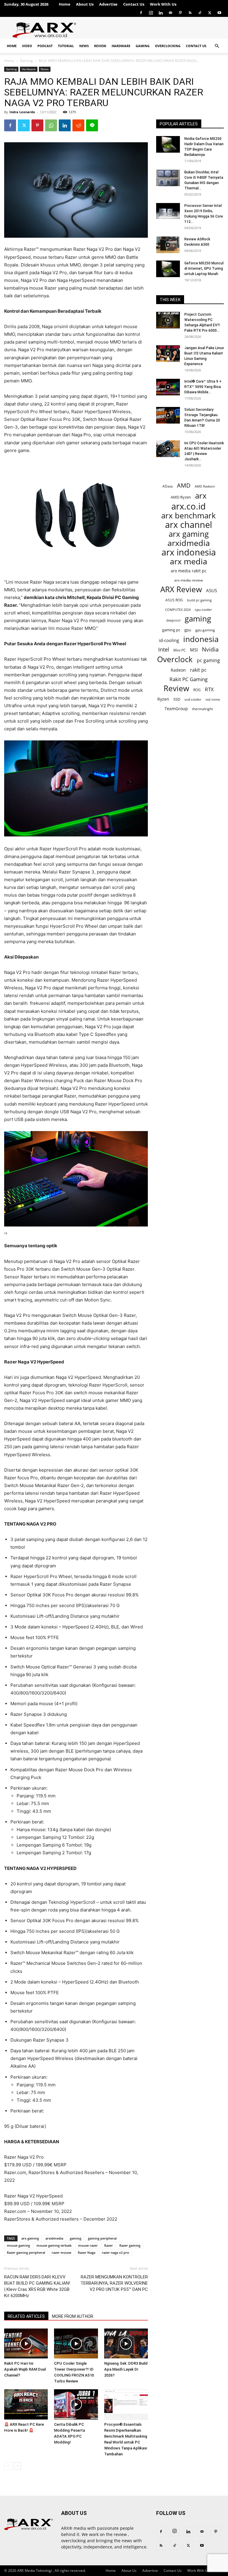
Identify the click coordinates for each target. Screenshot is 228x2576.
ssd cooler (193, 699)
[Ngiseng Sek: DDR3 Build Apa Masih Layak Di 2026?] (126, 2343)
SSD (177, 699)
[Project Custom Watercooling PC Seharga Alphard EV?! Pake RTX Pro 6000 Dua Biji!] (168, 320)
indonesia (201, 639)
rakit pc (198, 670)
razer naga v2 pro (115, 2252)
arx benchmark (189, 516)
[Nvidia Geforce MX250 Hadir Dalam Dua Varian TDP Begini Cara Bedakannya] (168, 144)
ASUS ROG (174, 600)
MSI (194, 650)
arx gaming (30, 2238)
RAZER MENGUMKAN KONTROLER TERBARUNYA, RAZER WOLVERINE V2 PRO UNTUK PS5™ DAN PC (114, 2283)
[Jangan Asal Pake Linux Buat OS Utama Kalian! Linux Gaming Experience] (168, 354)
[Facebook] (141, 13)
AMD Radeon (205, 486)
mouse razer (88, 2245)
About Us (85, 4)
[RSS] (190, 13)
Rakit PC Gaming (189, 679)
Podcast (45, 46)
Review (100, 46)
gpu (188, 630)
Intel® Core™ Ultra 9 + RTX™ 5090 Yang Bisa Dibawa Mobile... (203, 387)
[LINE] (92, 125)
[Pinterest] (180, 13)
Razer (109, 2245)
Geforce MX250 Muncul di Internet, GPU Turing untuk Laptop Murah (204, 269)
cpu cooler (203, 609)
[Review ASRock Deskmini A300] (168, 245)
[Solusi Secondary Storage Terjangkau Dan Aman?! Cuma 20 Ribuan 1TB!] (168, 415)
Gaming (143, 46)
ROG (197, 690)
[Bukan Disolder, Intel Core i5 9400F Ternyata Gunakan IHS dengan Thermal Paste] (168, 178)
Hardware (121, 46)
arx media (189, 562)
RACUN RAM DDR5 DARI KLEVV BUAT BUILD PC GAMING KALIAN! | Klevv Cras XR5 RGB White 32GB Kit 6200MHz (37, 2286)
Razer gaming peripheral (26, 2252)
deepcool (173, 620)
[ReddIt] (78, 125)
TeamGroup (176, 709)
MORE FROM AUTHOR (73, 2316)
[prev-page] (8, 2466)
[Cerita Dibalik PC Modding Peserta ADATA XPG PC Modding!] (76, 2404)
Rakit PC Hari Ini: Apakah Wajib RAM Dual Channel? (25, 2369)
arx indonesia (189, 552)
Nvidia (210, 650)
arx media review (189, 580)
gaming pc (171, 630)
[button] (217, 46)
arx (201, 496)
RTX (209, 689)
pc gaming (208, 661)
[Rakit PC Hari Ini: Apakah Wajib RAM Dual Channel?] (26, 2343)
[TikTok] (200, 13)
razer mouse (61, 2252)
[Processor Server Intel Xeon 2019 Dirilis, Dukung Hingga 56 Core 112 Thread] (168, 211)
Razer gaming (130, 2245)
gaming (76, 2238)
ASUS (212, 590)
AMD (184, 485)
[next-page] (17, 2466)
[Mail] (170, 13)
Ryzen (163, 699)
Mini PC (180, 650)
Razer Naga (87, 2252)
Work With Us (163, 4)
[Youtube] (219, 13)
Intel (164, 650)
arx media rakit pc (189, 571)
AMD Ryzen (181, 497)
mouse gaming (18, 2245)
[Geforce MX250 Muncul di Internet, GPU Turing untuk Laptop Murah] (168, 269)
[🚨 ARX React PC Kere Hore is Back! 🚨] (26, 2404)
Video (27, 46)
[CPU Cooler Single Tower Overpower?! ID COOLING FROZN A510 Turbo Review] (76, 2343)
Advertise (108, 4)
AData (168, 486)
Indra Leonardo (22, 112)
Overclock (175, 659)
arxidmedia (54, 2238)
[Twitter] (210, 13)
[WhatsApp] (51, 125)
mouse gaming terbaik (54, 2245)
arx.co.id (189, 506)
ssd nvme (213, 699)
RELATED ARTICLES (26, 2316)
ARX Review (181, 589)
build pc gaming (199, 600)
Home (65, 4)
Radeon (178, 670)
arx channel (189, 525)
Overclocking (168, 46)
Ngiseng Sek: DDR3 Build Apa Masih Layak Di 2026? (126, 2369)
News (84, 46)
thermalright (202, 709)
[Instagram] (151, 13)
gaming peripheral (102, 2238)
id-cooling (169, 640)
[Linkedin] (161, 13)
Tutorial (66, 46)
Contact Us (134, 4)
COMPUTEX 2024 (178, 610)
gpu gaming (205, 630)
